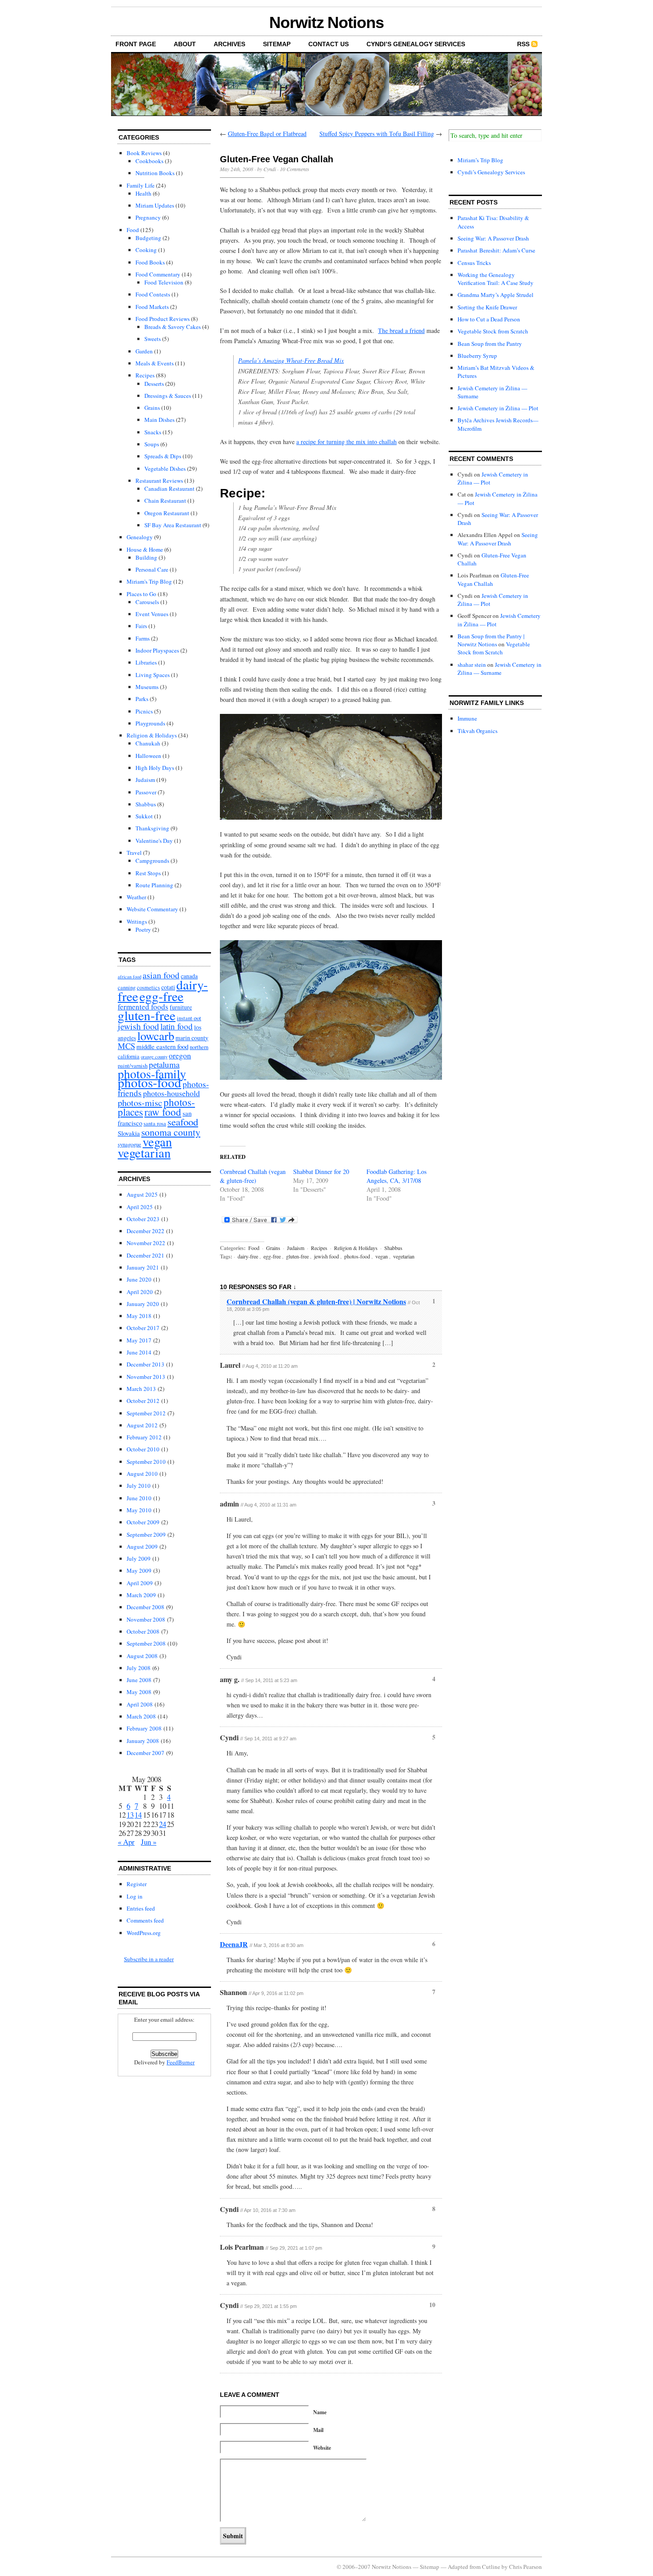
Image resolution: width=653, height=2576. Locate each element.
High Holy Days (155, 768)
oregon (180, 1055)
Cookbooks (149, 161)
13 (130, 1815)
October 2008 (143, 1631)
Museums (147, 687)
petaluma (164, 1064)
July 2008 (139, 1668)
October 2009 (143, 1522)
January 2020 (143, 1304)
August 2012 (142, 1425)
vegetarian (144, 1153)
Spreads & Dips (163, 456)
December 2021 (145, 1255)
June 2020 (139, 1279)
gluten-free (147, 1015)
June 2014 (139, 1352)
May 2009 (139, 1570)
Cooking (146, 250)
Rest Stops (148, 873)
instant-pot (189, 1018)
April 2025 (140, 1207)
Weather (136, 897)
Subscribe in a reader (149, 1959)
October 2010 (143, 1449)
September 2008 (146, 1643)
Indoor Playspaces (157, 650)
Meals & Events (155, 363)
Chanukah (148, 743)
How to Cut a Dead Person (489, 319)
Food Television (164, 282)
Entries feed (141, 1908)
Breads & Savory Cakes (173, 327)
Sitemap (277, 44)
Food (133, 230)
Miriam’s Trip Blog (480, 160)
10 (432, 2305)
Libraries (146, 662)
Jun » (149, 1842)
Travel (134, 853)
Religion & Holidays (152, 735)
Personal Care (152, 569)
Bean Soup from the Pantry (490, 344)
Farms (143, 638)
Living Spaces (153, 675)
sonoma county (171, 1132)
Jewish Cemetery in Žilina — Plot (498, 408)
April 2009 (140, 1583)
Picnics (144, 711)
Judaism (145, 780)
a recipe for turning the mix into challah (346, 442)
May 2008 (139, 1692)
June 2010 (139, 1498)
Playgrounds (150, 723)
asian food (161, 975)
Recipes (145, 375)
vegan (157, 1142)
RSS (523, 44)
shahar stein (472, 665)
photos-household (171, 1093)
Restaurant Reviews (159, 481)
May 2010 (139, 1510)
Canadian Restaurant (169, 489)
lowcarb (156, 1036)
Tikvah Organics (478, 731)
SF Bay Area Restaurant (173, 525)
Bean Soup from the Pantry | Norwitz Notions (491, 640)
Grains (152, 408)
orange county (154, 1057)
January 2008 (143, 1741)
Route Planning (154, 885)
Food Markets (152, 307)
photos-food (149, 1082)
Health (143, 193)
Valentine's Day (154, 841)
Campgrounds (152, 861)
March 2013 (141, 1389)
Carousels (147, 602)
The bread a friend (401, 331)
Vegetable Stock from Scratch (493, 331)
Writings (137, 921)
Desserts (154, 384)
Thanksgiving (152, 828)
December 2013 (145, 1364)
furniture (181, 1007)
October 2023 (143, 1219)
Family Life (141, 185)
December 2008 (145, 1607)
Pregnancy (148, 217)
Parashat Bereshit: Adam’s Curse (496, 250)
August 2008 (142, 1656)
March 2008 (141, 1716)
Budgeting (148, 238)
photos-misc (140, 1103)
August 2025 (142, 1194)
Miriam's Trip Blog (149, 581)
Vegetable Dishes (165, 469)
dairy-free (248, 1256)
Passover (146, 792)
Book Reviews (144, 153)
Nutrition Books (155, 173)
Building (146, 557)
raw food (163, 1112)
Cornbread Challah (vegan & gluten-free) (253, 1176)
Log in (135, 1896)
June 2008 (139, 1680)
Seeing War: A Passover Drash (493, 238)
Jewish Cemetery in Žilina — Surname (500, 669)
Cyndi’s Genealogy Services (416, 44)
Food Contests (153, 294)
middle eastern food (162, 1046)
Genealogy (140, 537)
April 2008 (140, 1704)
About (185, 44)
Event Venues (152, 614)
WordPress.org (144, 1933)
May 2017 (139, 1340)
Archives (229, 44)
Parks (142, 699)
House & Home (145, 549)
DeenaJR (234, 1944)
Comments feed (145, 1920)
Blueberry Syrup (477, 356)
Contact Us (328, 44)
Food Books (150, 262)
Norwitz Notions (326, 22)
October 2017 (143, 1328)
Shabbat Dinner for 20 (321, 1172)
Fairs (141, 626)
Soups (152, 444)
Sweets (153, 339)
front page (136, 44)
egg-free (161, 996)
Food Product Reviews (163, 319)
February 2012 (144, 1437)
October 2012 (143, 1401)
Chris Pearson (526, 2567)
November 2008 (146, 1619)
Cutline (491, 2567)
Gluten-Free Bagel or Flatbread (267, 134)
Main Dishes (159, 420)
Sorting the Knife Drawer (487, 307)
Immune (467, 718)
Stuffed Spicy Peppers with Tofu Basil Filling (377, 134)
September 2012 (146, 1413)
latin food (177, 1026)
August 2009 (142, 1546)
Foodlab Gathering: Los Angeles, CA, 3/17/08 (396, 1176)
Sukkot (144, 816)
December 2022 (145, 1231)
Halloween (148, 756)
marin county (192, 1038)
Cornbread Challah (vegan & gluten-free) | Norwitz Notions (316, 1301)
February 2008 (144, 1728)
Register (137, 1884)
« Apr (126, 1842)
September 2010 (146, 1462)
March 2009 (141, 1595)
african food (129, 977)
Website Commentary (152, 909)
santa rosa (155, 1124)
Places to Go (141, 594)
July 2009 (139, 1558)
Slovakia (129, 1133)
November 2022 (146, 1243)
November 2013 (146, 1377)
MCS (126, 1046)
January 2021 (143, 1267)
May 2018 (139, 1316)
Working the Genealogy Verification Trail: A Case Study (496, 279)
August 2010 (142, 1474)
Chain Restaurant (165, 501)
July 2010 (139, 1486)
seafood (183, 1122)
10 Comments (295, 169)
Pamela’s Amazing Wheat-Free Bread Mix (291, 360)
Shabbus (146, 804)
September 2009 (146, 1534)
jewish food (138, 1026)
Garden (144, 351)
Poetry (143, 929)
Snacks (153, 432)
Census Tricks (474, 263)
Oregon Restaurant (167, 513)
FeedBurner (181, 2062)
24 (163, 1824)
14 (138, 1815)
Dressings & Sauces (168, 396)
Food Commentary (158, 274)
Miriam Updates (155, 205)
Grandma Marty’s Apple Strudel (496, 295)
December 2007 (145, 1753)
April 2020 (140, 1292)
